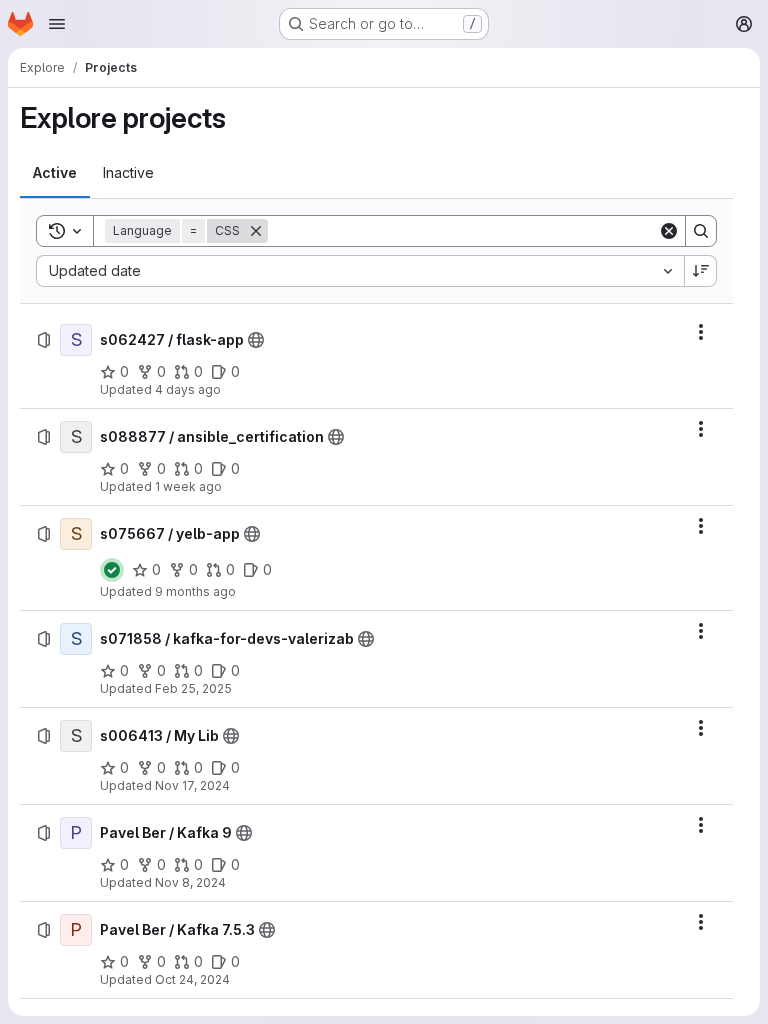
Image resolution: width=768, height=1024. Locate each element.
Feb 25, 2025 (193, 688)
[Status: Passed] (112, 570)
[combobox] (360, 271)
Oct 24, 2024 (192, 979)
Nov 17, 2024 (192, 785)
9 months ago (195, 591)
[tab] (55, 173)
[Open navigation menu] (57, 24)
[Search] (701, 231)
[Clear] (669, 231)
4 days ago (188, 389)
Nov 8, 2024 (190, 882)
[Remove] (256, 231)
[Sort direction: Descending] (701, 271)
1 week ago (188, 486)
